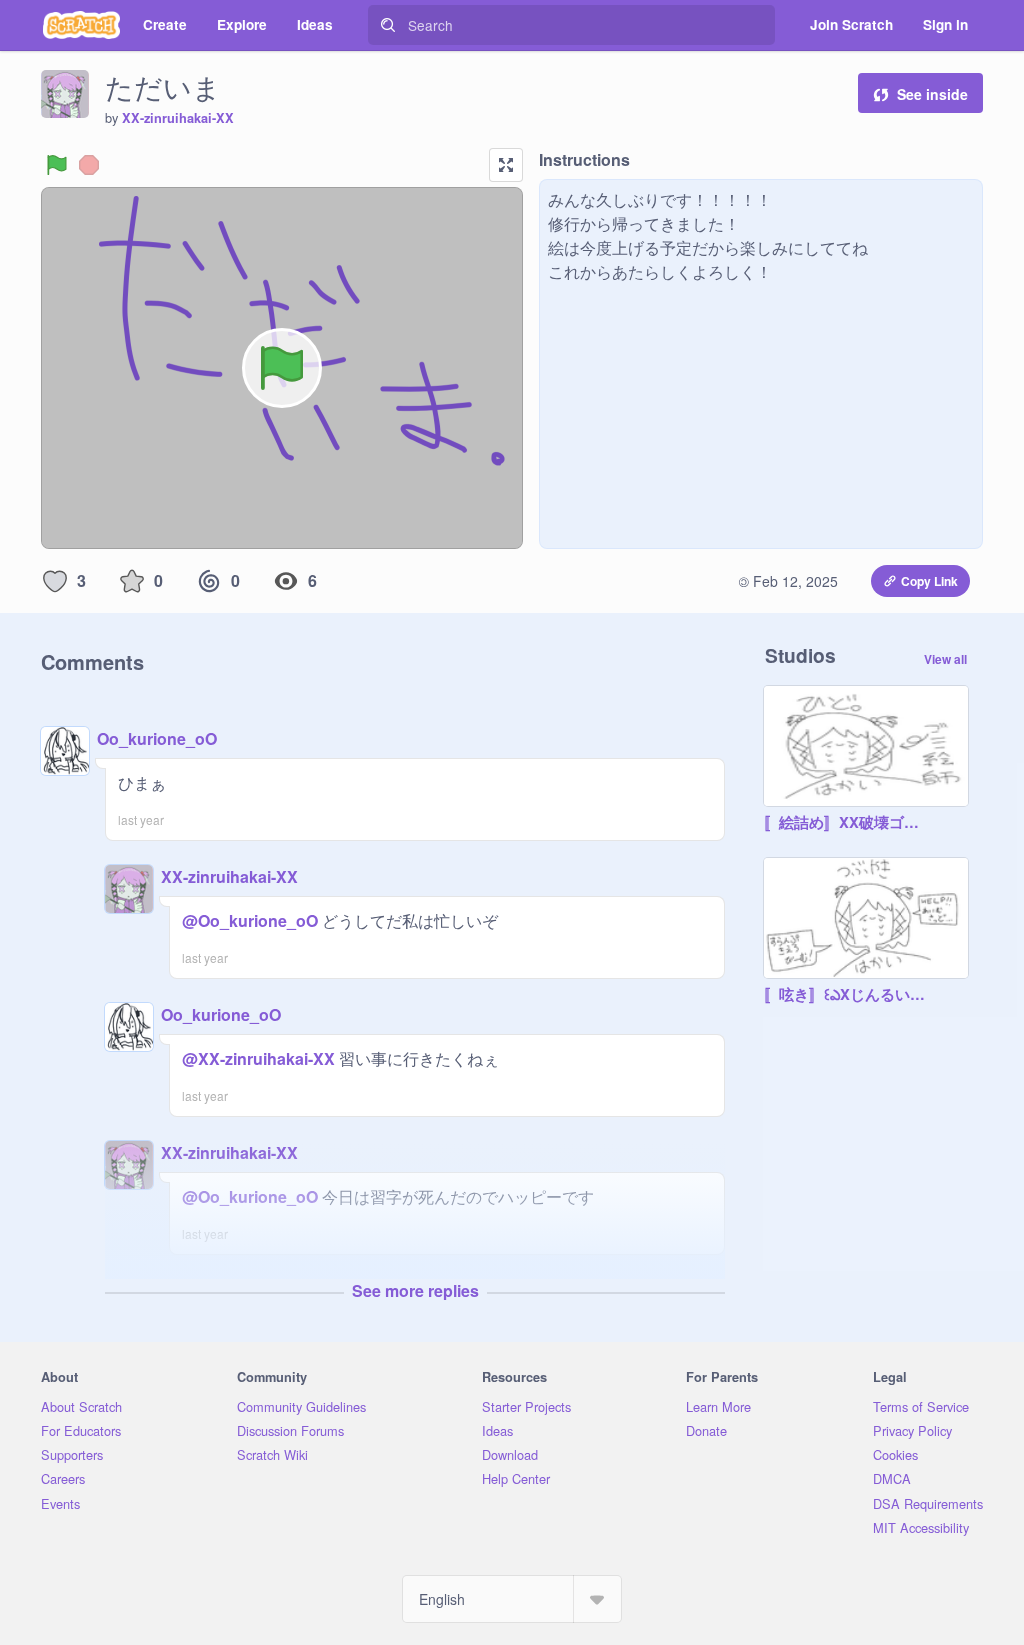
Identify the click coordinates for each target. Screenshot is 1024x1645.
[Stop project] (89, 165)
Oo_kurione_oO (157, 738)
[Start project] (57, 165)
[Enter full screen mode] (506, 165)
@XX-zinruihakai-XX (258, 1058)
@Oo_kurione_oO (250, 920)
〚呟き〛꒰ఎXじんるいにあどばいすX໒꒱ (846, 995)
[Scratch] (81, 25)
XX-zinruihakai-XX (178, 118)
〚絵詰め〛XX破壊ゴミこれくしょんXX (846, 823)
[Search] (388, 25)
